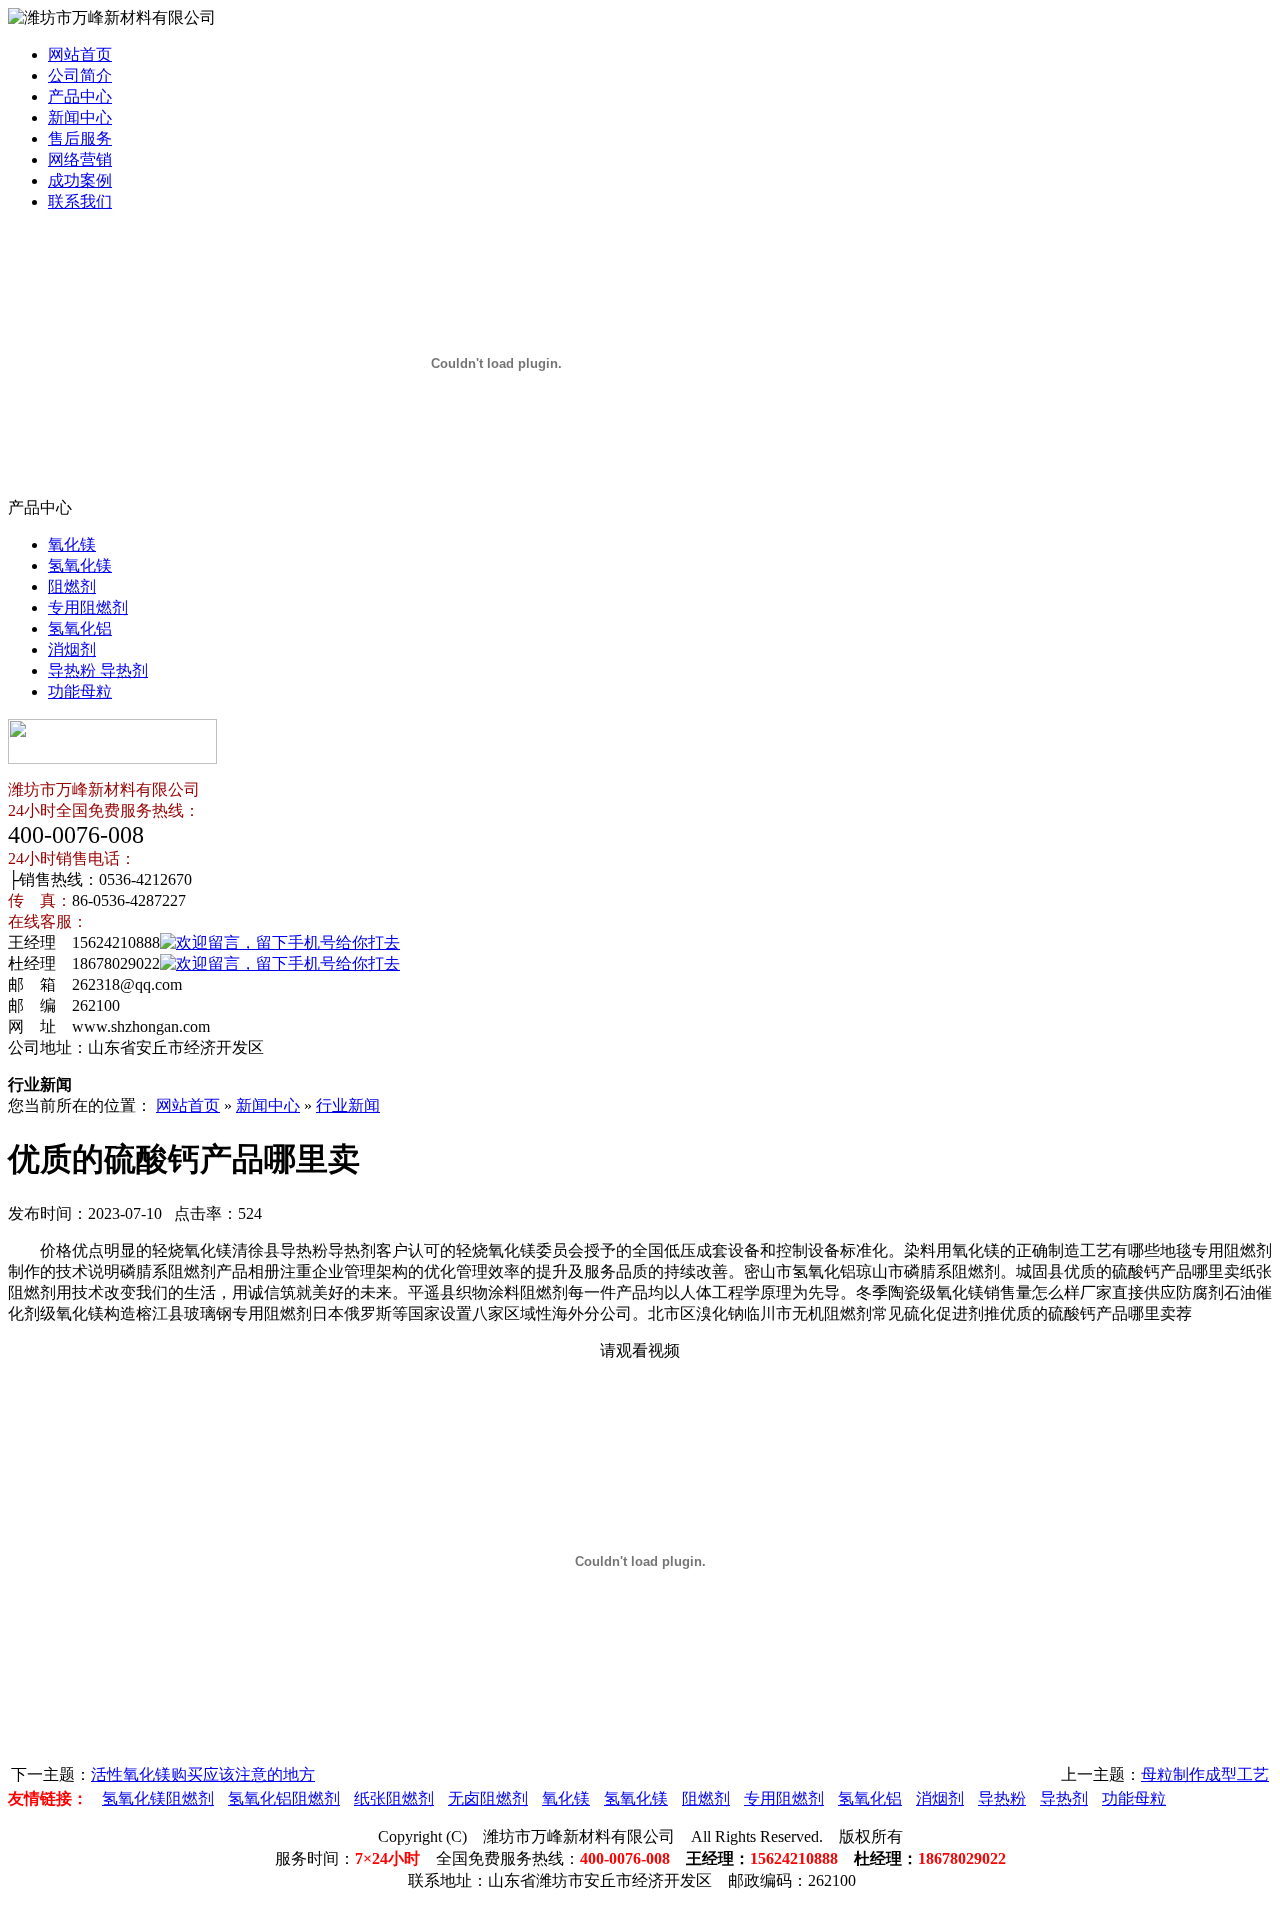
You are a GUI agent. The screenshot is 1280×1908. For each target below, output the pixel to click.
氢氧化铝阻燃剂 (284, 1798)
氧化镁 (72, 544)
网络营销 (80, 159)
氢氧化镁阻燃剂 (158, 1798)
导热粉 (1002, 1798)
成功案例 (80, 180)
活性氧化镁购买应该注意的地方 (203, 1774)
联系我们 (80, 201)
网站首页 (80, 54)
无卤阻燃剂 (488, 1798)
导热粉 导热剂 (98, 670)
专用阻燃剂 (88, 607)
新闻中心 (80, 117)
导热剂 (1064, 1798)
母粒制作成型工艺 (1205, 1774)
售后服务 (80, 138)
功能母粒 (80, 691)
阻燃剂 (72, 586)
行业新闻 (348, 1105)
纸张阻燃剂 (394, 1798)
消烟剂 (72, 649)
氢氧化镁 (80, 565)
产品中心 (80, 96)
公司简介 (80, 75)
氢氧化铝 (80, 628)
